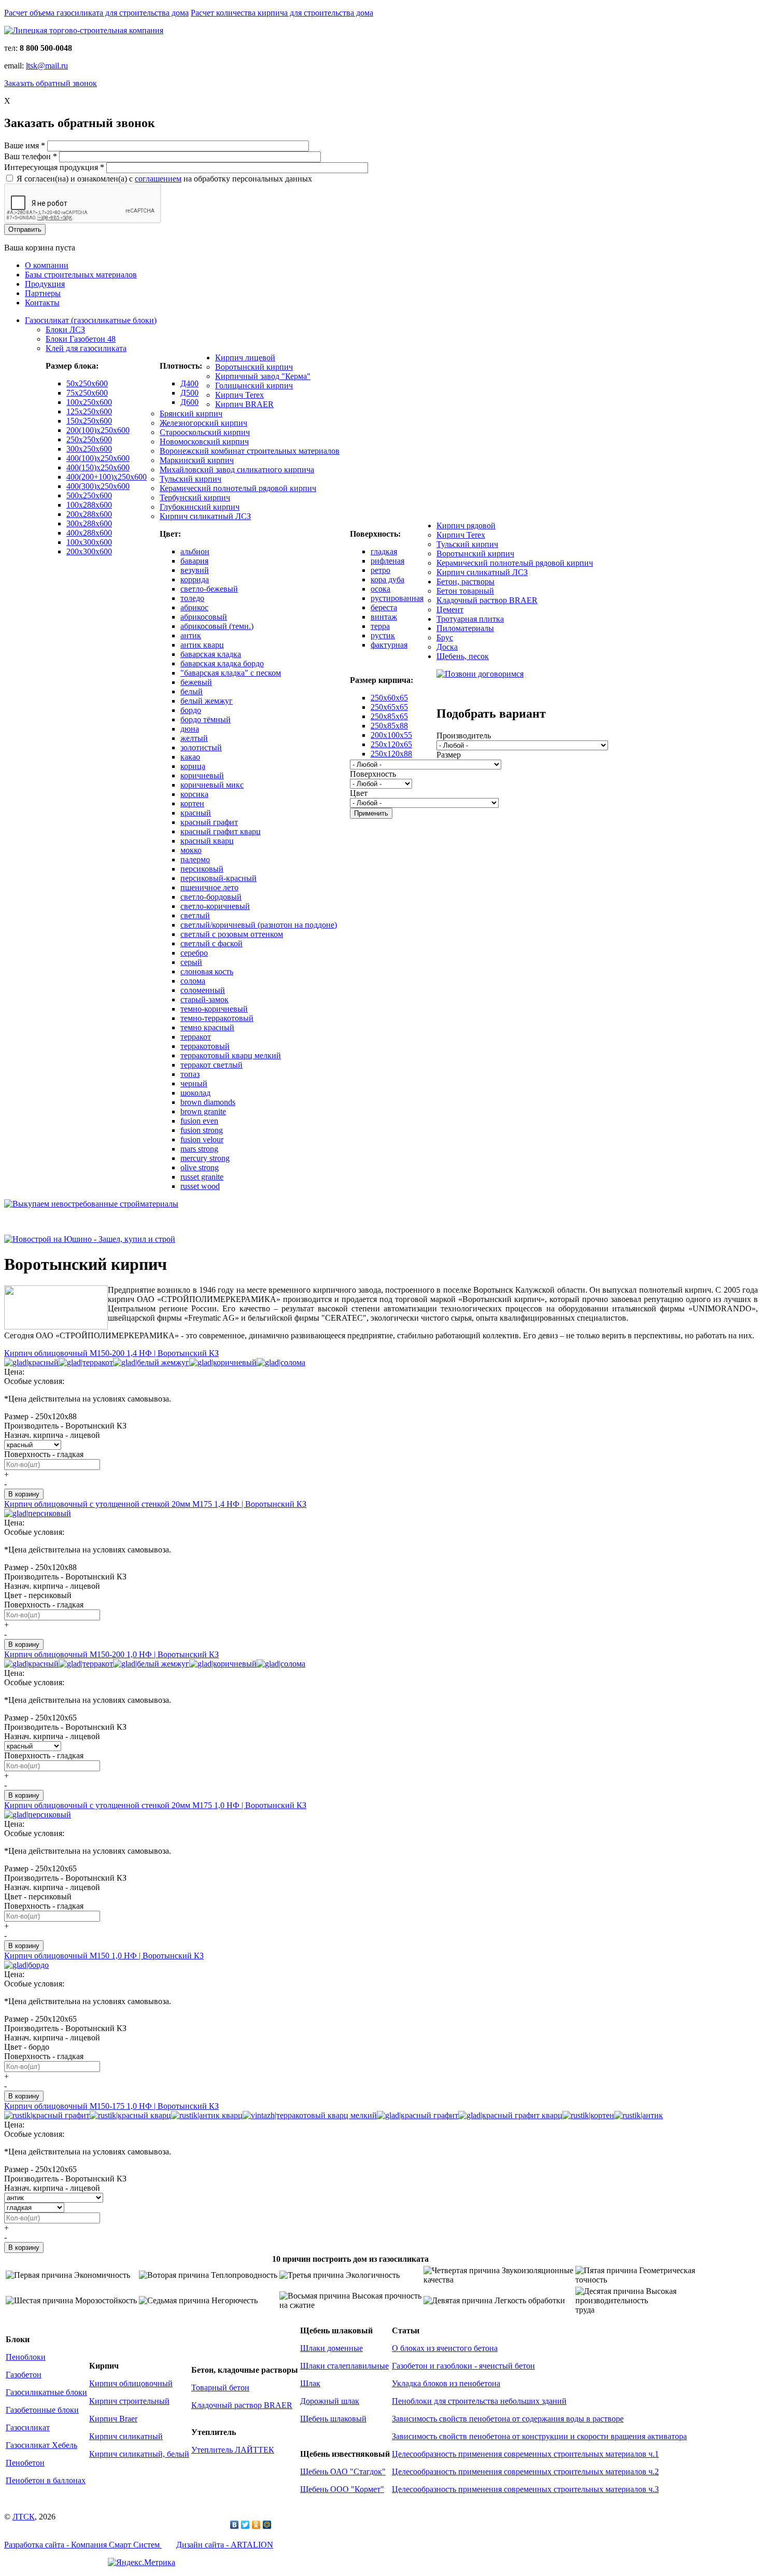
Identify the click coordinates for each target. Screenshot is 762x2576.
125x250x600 (89, 411)
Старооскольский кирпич (205, 432)
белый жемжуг (207, 701)
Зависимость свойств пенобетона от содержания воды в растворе (508, 2419)
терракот (196, 1037)
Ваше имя (25, 145)
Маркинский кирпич (197, 460)
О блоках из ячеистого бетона (445, 2348)
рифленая (387, 561)
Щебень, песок (463, 656)
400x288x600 (89, 533)
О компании (47, 265)
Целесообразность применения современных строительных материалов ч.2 (525, 2472)
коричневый (202, 775)
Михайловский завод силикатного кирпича (237, 470)
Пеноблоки (26, 2357)
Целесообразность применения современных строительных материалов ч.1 (525, 2454)
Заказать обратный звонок (51, 83)
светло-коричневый (215, 906)
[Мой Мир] (267, 2525)
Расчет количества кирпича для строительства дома (282, 13)
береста (384, 607)
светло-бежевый (209, 589)
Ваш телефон (31, 156)
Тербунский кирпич (195, 498)
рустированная (397, 598)
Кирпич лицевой (245, 358)
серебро (194, 953)
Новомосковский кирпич (204, 442)
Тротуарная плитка (470, 619)
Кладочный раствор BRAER (487, 600)
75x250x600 (87, 393)
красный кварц (207, 841)
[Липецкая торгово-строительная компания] (84, 30)
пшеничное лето (209, 887)
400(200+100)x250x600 (107, 477)
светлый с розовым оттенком (232, 934)
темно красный (207, 1027)
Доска (447, 647)
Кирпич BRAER (244, 404)
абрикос (194, 607)
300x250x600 (89, 449)
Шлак (310, 2383)
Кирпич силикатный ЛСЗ (205, 516)
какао (190, 757)
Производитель (464, 736)
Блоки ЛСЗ (65, 330)
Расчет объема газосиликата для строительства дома (96, 13)
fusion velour (202, 1139)
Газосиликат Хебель (41, 2445)
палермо (195, 859)
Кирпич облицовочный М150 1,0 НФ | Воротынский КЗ (104, 1956)
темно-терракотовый (217, 1018)
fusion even (199, 1121)
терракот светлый (211, 1065)
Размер (449, 755)
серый (191, 962)
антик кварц (202, 645)
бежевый (196, 682)
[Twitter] (245, 2525)
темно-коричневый (214, 1009)
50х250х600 (87, 383)
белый (192, 691)
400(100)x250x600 (98, 458)
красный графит (209, 822)
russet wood (200, 1186)
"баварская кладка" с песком (231, 673)
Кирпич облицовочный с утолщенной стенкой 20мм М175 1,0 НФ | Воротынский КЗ (155, 1805)
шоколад (195, 1093)
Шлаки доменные (331, 2348)
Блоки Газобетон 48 (81, 339)
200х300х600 (89, 551)
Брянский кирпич (191, 414)
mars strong (199, 1149)
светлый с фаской (211, 943)
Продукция (45, 284)
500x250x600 (89, 495)
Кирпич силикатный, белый (139, 2454)
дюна (190, 729)
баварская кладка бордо (222, 663)
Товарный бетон (220, 2388)
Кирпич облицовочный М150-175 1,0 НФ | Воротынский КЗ (111, 2106)
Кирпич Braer (113, 2419)
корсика (194, 794)
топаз (190, 1074)
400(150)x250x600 (98, 467)
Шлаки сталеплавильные (344, 2366)
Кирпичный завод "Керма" (263, 376)
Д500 (189, 393)
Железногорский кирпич (203, 423)
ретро (380, 570)
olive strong (200, 1167)
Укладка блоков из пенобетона (446, 2383)
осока (380, 589)
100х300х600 (89, 542)
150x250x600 (89, 421)
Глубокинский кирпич (200, 507)
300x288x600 (89, 523)
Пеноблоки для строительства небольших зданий (479, 2401)
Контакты (42, 303)
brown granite (203, 1111)
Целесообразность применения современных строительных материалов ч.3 (525, 2489)
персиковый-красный (218, 878)
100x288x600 (89, 505)
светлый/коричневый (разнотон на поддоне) (259, 925)
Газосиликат (28, 2427)
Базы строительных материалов (81, 275)
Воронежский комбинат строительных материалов (250, 451)
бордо (191, 710)
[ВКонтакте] (235, 2525)
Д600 (189, 402)
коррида (195, 579)
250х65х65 (389, 707)
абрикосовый (204, 617)
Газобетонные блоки (42, 2410)
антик (191, 635)
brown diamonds (208, 1102)
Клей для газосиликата (86, 348)
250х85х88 (389, 726)
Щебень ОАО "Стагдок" (343, 2472)
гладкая (384, 551)
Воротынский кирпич (254, 367)
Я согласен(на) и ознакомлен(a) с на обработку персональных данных (164, 179)
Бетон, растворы (465, 582)
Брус (445, 638)
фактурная (389, 645)
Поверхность (373, 774)
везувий (195, 570)
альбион (195, 551)
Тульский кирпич (190, 479)
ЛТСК (24, 2517)
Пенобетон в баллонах (46, 2480)
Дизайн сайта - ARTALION (225, 2545)
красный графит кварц (221, 831)
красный (196, 813)
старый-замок (204, 999)
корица (193, 766)
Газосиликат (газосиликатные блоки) (91, 320)
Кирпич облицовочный (131, 2383)
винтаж (384, 617)
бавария (194, 561)
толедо (192, 598)
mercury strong (205, 1158)
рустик (383, 635)
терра (380, 626)
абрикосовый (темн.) (217, 626)
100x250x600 (89, 402)
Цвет (359, 793)
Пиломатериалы (465, 628)
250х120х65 (391, 744)
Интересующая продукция (54, 167)
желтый (194, 738)
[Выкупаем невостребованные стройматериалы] (91, 1204)
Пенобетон (25, 2463)
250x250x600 (89, 439)
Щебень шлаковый (333, 2419)
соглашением (158, 179)
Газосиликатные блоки (46, 2392)
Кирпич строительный (129, 2401)
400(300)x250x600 (98, 486)
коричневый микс (212, 785)
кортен (192, 803)
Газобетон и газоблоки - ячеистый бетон (463, 2366)
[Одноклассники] (256, 2525)
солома (193, 981)
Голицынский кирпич (254, 386)
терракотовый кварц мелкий (231, 1055)
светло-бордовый (211, 897)
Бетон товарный (465, 591)
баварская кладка (211, 654)
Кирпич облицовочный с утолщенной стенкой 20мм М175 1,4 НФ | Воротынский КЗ (155, 1504)
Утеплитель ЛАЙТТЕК (233, 2450)
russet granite (202, 1177)
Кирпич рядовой (466, 526)
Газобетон (24, 2375)
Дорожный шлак (330, 2401)
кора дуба (387, 579)
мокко (191, 850)
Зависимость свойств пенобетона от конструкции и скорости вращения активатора (539, 2436)
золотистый (201, 747)
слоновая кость (207, 971)
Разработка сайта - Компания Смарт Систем (83, 2545)
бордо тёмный (206, 719)
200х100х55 (391, 735)
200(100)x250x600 (98, 430)
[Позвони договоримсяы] (480, 674)
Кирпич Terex (239, 395)
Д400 (189, 383)
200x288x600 (89, 514)
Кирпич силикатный (126, 2436)
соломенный (203, 990)
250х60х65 (389, 698)
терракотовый (205, 1046)
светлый (195, 915)
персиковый (202, 869)
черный (194, 1083)
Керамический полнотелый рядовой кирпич (238, 488)
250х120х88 (391, 754)
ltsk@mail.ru (47, 66)
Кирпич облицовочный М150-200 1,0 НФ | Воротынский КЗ (111, 1654)
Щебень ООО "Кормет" (342, 2489)
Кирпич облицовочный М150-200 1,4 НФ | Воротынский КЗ (111, 1353)
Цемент (450, 610)
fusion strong (202, 1130)
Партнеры (43, 293)
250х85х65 (389, 716)
